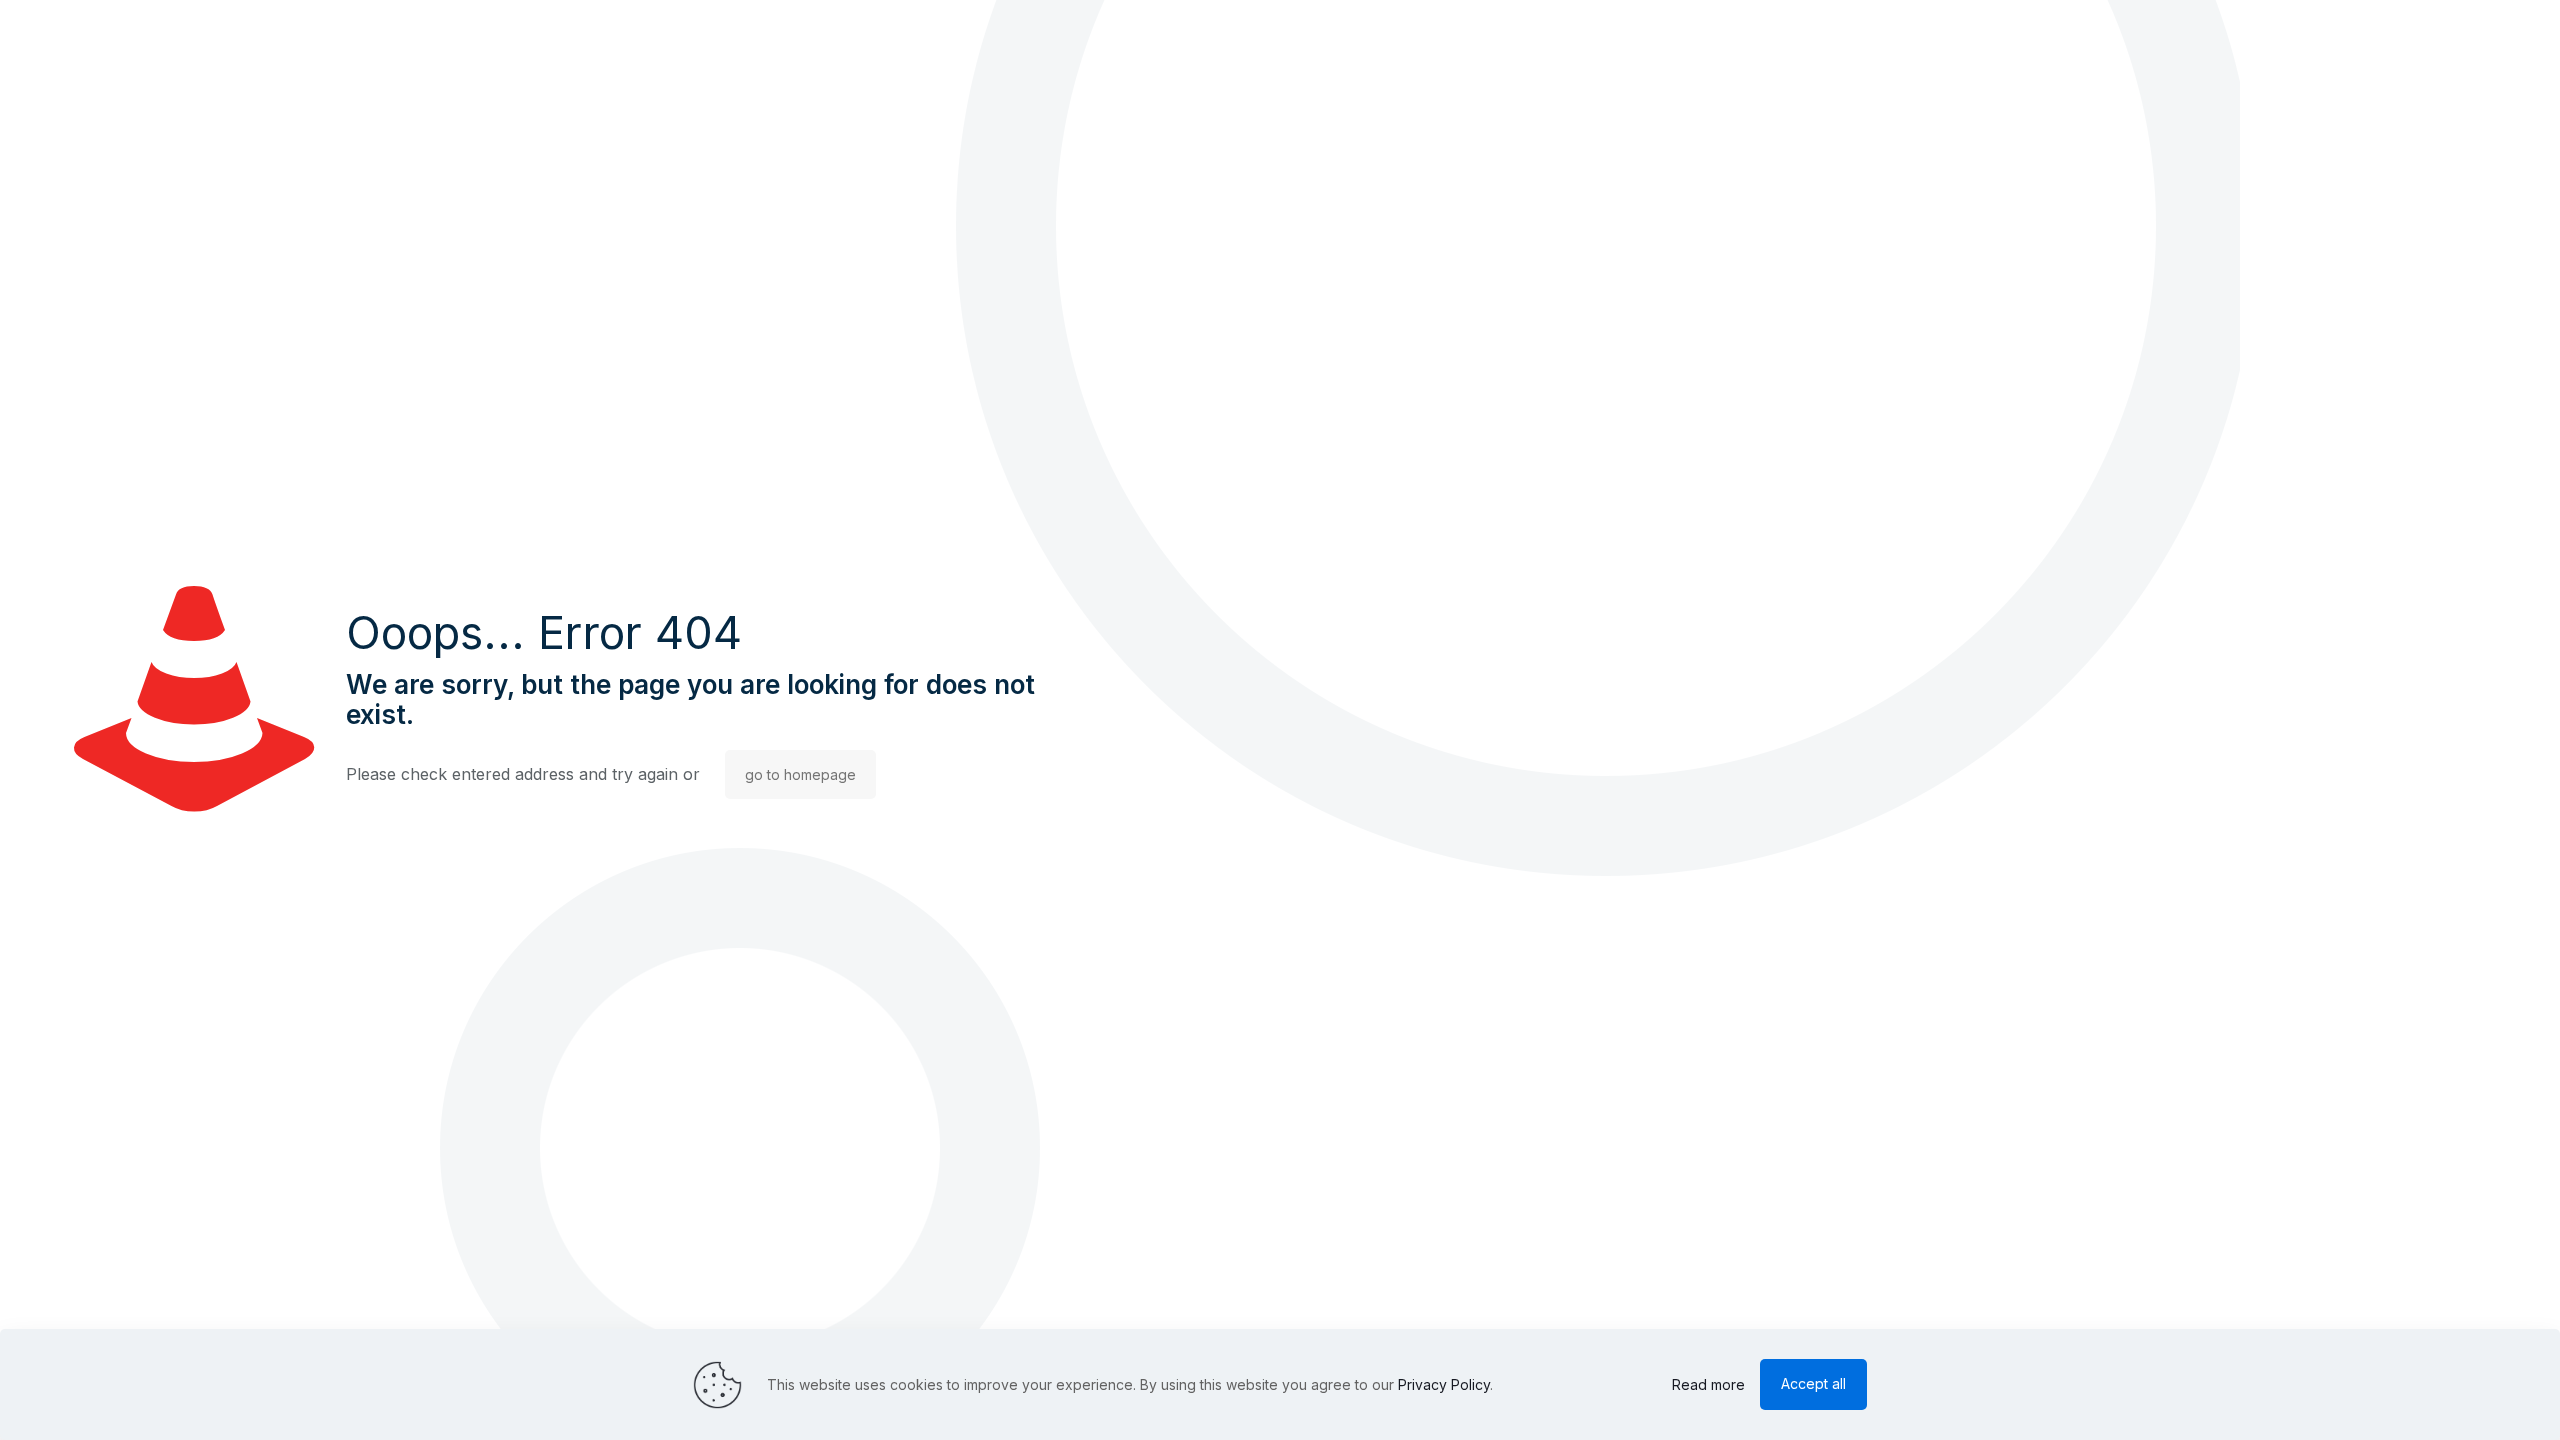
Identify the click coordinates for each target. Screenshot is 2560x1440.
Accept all (1813, 1383)
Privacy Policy (1444, 1384)
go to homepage (800, 774)
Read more (1708, 1384)
